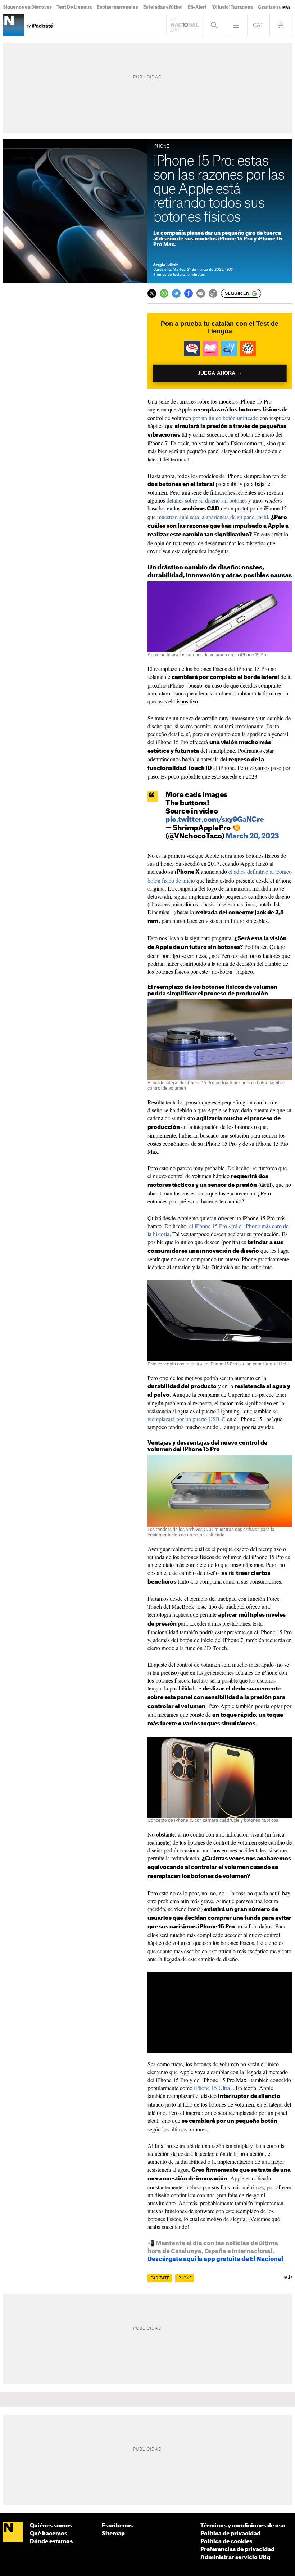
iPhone (185, 2278)
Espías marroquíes (117, 7)
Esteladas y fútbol (163, 7)
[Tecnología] (13, 25)
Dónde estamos (51, 2542)
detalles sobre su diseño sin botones (207, 500)
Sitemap (113, 2534)
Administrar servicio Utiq (235, 2557)
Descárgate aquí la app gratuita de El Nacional (215, 2259)
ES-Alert (197, 7)
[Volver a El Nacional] (185, 25)
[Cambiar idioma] (258, 25)
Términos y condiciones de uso (243, 2526)
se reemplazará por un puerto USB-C (213, 1415)
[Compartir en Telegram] (176, 293)
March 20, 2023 (252, 836)
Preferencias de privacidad (237, 2550)
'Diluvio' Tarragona (232, 7)
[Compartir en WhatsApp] (164, 293)
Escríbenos (117, 2526)
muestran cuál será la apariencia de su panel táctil (213, 517)
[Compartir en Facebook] (189, 293)
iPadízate (160, 2278)
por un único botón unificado (225, 418)
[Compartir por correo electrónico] (201, 293)
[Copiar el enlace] (213, 293)
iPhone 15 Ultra (212, 2088)
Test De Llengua (74, 7)
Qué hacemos (49, 2534)
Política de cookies (226, 2542)
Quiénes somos (51, 2526)
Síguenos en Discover (27, 7)
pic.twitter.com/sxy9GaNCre (215, 820)
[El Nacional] (13, 2532)
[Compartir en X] (152, 293)
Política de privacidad (230, 2534)
